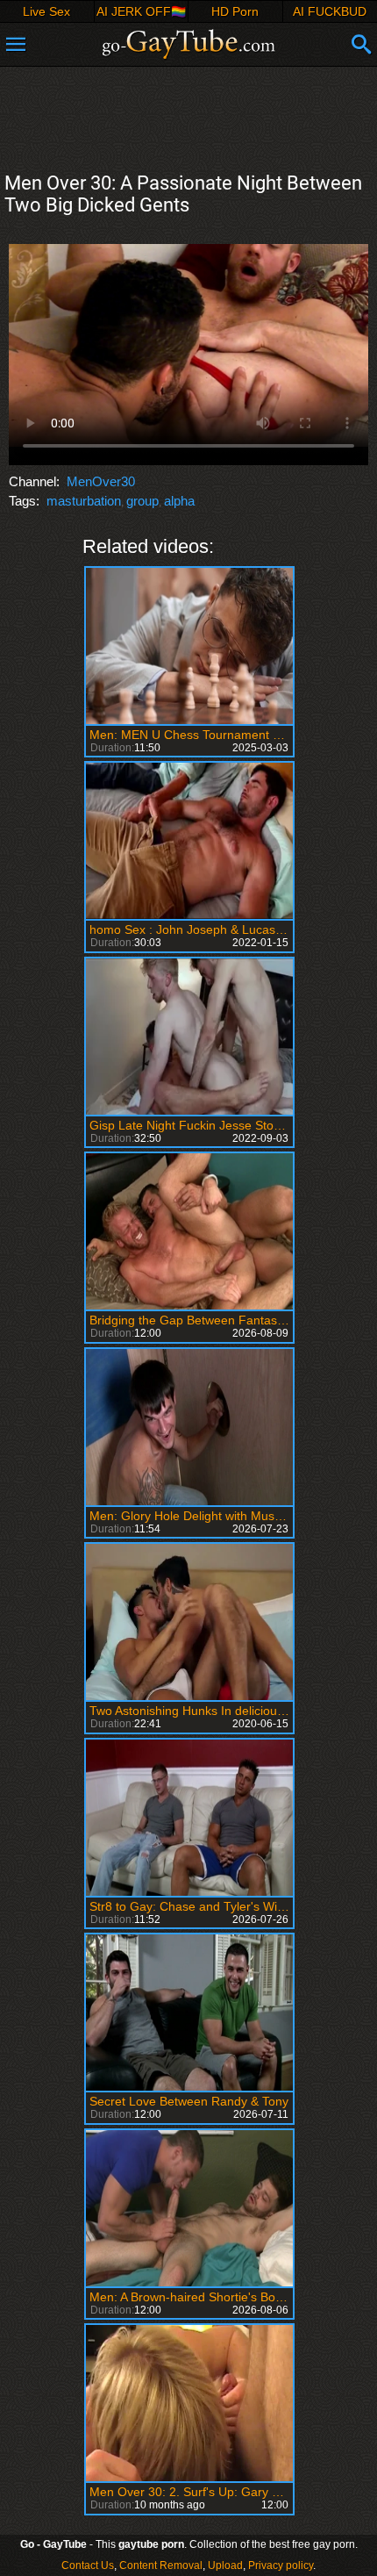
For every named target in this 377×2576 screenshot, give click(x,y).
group (142, 501)
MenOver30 (101, 481)
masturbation (84, 501)
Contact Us (88, 2565)
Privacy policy (281, 2565)
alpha (179, 501)
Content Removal (161, 2565)
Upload (225, 2565)
